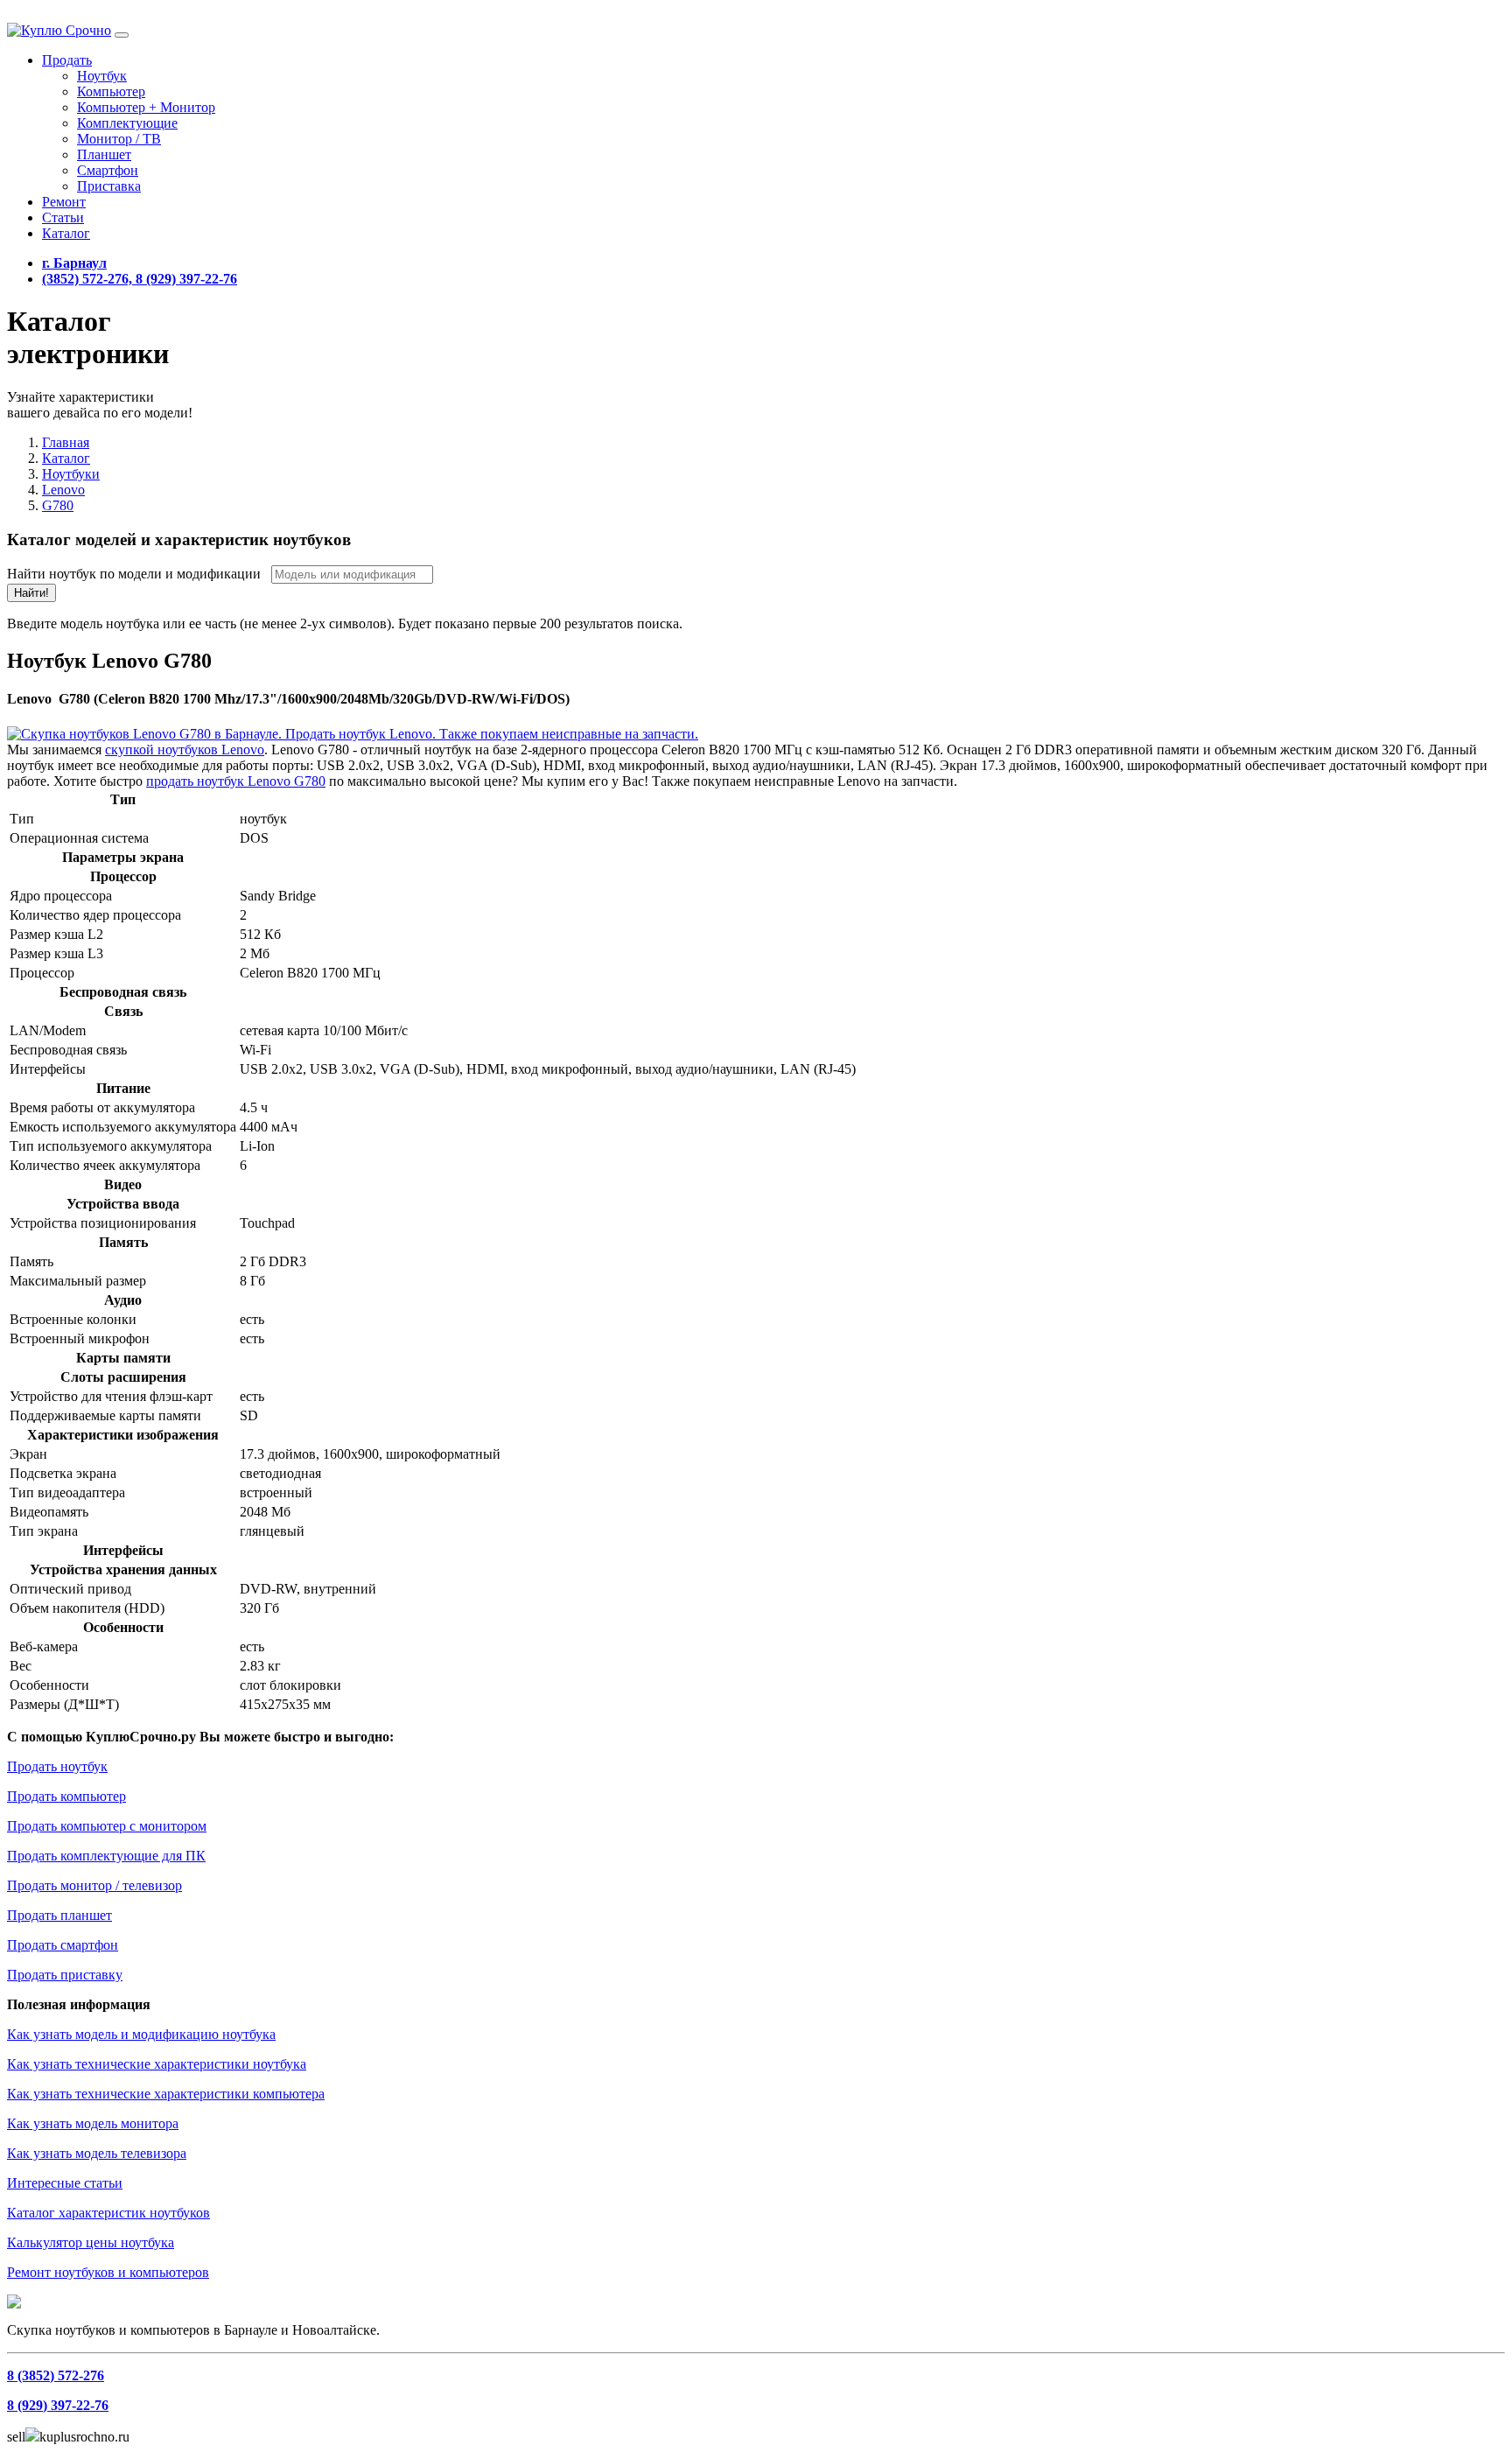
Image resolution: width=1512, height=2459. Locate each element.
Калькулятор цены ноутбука (91, 2242)
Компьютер (111, 91)
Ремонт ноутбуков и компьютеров (108, 2272)
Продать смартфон (63, 1945)
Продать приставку (65, 1975)
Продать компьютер (66, 1796)
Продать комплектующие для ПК (106, 1856)
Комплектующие (127, 123)
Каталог (66, 233)
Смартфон (108, 170)
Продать (67, 60)
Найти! (31, 593)
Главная (66, 442)
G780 (58, 505)
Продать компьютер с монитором (107, 1826)
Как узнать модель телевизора (97, 2153)
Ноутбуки (71, 474)
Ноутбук (102, 76)
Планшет (104, 154)
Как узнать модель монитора (93, 2123)
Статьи (63, 217)
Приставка (109, 186)
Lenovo (63, 490)
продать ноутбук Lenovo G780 (236, 781)
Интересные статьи (65, 2183)
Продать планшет (59, 1915)
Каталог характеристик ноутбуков (108, 2213)
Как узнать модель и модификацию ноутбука (141, 2034)
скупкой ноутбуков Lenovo (185, 750)
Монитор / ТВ (119, 139)
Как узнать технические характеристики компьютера (166, 2094)
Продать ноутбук (57, 1766)
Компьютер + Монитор (146, 107)
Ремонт (64, 202)
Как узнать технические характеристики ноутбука (157, 2064)
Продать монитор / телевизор (94, 1885)
